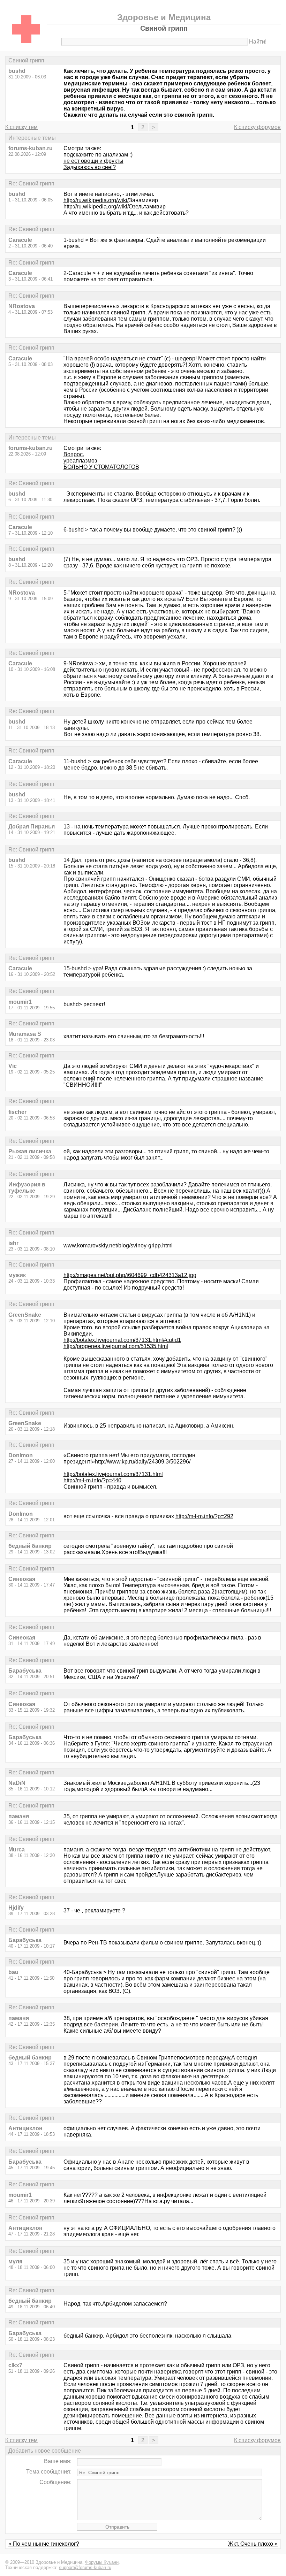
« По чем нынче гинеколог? (44, 2544)
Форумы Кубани (102, 2562)
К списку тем (21, 127)
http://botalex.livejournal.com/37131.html (113, 1474)
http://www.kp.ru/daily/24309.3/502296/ (143, 1462)
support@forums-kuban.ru (85, 2567)
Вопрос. (74, 454)
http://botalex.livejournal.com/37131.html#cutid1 (122, 1340)
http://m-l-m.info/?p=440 (92, 1480)
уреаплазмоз (80, 461)
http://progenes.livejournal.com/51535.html (116, 1346)
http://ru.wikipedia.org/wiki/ (96, 200)
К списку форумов (257, 127)
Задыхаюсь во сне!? (90, 167)
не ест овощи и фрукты (93, 161)
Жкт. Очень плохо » (253, 2544)
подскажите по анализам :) (98, 155)
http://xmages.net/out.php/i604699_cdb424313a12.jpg (130, 1275)
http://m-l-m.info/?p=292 (204, 1516)
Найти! (258, 42)
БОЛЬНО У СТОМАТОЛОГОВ (101, 467)
